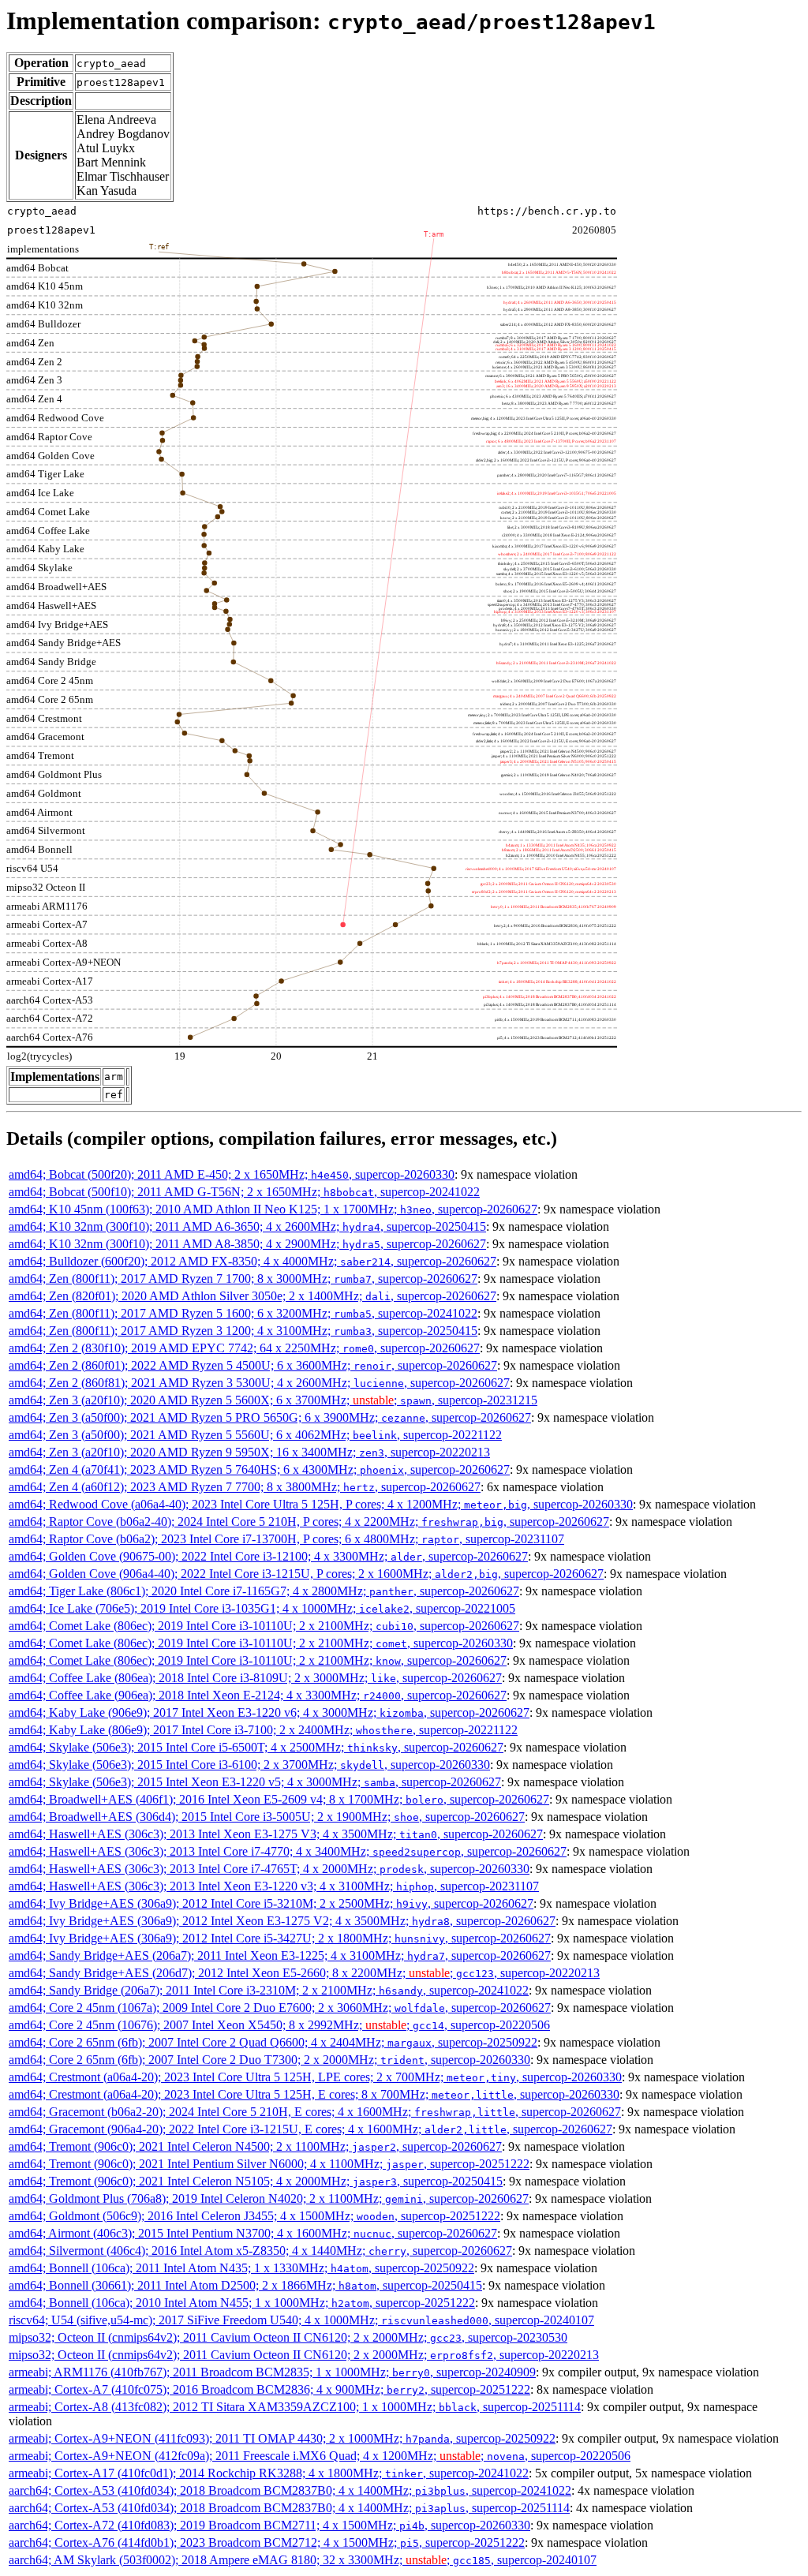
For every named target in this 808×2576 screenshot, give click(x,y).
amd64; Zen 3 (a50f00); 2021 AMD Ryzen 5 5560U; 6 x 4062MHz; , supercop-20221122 (255, 1435)
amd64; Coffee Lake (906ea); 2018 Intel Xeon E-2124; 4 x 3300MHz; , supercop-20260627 (258, 1695)
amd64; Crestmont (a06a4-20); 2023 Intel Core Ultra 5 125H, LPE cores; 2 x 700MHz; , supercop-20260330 (315, 2077)
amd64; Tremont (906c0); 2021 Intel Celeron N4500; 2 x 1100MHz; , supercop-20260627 (255, 2146)
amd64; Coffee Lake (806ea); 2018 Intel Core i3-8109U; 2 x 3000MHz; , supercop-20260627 (255, 1678)
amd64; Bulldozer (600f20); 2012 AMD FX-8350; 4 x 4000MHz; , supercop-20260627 (252, 1261)
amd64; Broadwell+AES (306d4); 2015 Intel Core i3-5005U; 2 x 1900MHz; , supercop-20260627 (267, 1817)
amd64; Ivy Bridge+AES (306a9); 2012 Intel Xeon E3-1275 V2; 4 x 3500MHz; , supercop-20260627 (282, 1921)
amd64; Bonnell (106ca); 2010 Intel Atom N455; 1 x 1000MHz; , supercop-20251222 (242, 2303)
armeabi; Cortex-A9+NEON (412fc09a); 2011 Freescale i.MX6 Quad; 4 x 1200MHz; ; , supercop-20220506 (320, 2456)
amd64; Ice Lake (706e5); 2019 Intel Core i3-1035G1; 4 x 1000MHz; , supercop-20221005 (262, 1608)
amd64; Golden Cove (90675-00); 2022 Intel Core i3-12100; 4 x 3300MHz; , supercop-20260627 (268, 1556)
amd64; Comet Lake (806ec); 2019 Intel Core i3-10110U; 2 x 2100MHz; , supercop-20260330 (261, 1643)
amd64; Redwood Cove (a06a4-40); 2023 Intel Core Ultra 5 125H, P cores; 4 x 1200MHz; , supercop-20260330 (321, 1504)
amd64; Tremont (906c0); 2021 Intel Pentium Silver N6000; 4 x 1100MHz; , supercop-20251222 (269, 2164)
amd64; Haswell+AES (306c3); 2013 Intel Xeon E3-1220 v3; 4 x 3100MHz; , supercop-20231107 (274, 1886)
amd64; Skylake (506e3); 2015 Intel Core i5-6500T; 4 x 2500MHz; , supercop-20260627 (256, 1747)
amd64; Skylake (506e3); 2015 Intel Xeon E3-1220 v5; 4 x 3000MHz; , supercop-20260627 (255, 1782)
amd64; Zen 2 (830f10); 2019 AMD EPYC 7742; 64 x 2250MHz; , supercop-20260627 (244, 1348)
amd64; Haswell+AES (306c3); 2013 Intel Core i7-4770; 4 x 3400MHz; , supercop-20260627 (288, 1851)
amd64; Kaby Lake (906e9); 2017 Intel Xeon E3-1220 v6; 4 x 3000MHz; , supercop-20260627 (269, 1712)
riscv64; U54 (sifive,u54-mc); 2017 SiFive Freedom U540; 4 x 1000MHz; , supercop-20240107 (301, 2320)
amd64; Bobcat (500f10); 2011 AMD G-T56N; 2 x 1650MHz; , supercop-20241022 (244, 1192)
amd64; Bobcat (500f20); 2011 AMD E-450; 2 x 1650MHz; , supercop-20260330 (232, 1174)
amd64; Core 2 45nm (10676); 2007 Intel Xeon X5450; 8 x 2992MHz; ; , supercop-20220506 (279, 2025)
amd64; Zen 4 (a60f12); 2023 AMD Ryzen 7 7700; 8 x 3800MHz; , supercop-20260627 (245, 1487)
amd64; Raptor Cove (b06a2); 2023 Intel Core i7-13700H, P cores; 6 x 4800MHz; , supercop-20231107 (286, 1539)
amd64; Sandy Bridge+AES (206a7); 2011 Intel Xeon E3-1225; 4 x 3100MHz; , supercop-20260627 (280, 1955)
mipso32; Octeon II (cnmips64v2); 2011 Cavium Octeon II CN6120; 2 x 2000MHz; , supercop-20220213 (304, 2355)
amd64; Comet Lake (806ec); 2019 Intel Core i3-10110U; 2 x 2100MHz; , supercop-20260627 (264, 1626)
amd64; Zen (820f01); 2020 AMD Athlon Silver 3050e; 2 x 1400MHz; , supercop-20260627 (252, 1296)
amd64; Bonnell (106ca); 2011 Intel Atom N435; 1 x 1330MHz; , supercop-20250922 (241, 2268)
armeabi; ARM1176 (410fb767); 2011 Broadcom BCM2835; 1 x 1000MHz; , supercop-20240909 (272, 2372)
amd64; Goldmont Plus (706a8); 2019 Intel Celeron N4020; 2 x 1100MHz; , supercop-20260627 (269, 2198)
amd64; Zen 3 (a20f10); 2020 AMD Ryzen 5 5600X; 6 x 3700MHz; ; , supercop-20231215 (273, 1400)
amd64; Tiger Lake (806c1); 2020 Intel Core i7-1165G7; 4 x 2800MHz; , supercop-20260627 (264, 1591)
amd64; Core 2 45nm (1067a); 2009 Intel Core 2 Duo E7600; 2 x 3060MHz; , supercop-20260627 (280, 2008)
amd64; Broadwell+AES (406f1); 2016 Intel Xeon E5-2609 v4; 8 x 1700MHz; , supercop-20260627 (279, 1799)
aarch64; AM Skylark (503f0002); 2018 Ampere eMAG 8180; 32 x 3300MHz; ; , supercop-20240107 (303, 2560)
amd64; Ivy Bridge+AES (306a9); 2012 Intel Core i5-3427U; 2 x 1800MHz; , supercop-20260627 (280, 1938)
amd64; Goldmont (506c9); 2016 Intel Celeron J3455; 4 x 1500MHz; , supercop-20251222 (254, 2216)
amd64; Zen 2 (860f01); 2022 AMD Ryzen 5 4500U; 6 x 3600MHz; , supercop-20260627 (253, 1365)
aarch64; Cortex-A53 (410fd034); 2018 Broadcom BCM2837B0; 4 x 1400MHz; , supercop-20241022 (290, 2490)
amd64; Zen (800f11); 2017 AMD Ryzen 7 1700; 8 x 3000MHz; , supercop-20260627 (243, 1279)
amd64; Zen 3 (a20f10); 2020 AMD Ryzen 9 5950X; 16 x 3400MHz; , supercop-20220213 (249, 1452)
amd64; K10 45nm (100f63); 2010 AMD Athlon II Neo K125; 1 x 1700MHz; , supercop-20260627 (273, 1209)
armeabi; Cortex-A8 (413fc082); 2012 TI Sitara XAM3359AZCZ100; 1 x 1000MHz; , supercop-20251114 (295, 2407)
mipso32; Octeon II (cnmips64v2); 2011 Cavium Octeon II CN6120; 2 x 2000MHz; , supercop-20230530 (288, 2337)
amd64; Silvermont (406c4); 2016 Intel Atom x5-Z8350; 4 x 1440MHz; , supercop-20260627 (260, 2251)
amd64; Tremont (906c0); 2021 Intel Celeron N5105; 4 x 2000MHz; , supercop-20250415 (256, 2181)
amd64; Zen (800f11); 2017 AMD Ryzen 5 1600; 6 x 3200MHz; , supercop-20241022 (243, 1313)
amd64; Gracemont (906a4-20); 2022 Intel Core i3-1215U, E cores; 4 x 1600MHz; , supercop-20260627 (310, 2129)
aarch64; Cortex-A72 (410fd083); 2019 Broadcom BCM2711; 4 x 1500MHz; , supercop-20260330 (269, 2525)
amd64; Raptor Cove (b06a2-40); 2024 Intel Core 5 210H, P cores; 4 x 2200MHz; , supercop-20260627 (309, 1522)
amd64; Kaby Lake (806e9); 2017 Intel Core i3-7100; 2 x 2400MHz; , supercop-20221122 (263, 1730)
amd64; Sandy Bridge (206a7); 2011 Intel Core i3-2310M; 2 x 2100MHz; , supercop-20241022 (269, 1990)
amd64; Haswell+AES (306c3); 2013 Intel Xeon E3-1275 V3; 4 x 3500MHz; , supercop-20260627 (276, 1834)
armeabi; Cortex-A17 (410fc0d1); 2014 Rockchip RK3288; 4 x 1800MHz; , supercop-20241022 (269, 2473)
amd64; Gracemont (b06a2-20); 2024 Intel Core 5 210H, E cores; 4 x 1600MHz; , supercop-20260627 (315, 2112)
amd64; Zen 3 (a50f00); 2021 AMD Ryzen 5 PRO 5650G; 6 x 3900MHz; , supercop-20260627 (270, 1417)
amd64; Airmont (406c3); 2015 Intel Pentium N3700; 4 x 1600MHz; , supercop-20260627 (253, 2233)
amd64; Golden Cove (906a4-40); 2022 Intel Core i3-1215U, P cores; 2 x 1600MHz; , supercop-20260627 (306, 1574)
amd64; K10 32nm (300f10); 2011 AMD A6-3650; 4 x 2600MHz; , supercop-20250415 (247, 1226)
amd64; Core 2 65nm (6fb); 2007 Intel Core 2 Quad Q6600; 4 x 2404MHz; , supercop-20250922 (273, 2042)
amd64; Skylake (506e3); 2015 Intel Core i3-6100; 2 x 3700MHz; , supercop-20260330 (249, 1765)
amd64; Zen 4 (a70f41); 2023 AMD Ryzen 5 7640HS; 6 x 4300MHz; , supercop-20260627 (259, 1469)
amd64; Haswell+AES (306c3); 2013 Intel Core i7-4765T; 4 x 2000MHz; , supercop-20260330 (269, 1869)
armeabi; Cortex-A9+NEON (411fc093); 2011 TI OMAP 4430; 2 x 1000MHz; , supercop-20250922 (282, 2438)
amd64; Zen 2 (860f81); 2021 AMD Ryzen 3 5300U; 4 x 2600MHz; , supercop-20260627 (259, 1383)
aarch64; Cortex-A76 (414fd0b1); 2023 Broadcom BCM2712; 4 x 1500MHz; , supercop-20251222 (267, 2542)
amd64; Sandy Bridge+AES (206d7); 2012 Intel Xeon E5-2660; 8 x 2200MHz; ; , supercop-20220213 (304, 1973)
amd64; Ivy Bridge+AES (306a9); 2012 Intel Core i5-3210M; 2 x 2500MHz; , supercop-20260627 (271, 1903)
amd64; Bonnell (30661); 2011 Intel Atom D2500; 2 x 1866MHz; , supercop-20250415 (245, 2285)
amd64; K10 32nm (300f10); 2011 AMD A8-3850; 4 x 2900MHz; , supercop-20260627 (247, 1244)
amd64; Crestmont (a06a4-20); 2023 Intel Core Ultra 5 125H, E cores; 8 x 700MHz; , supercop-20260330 (314, 2094)
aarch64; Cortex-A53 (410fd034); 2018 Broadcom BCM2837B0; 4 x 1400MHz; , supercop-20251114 (289, 2508)
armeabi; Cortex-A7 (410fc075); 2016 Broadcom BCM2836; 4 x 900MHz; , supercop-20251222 (269, 2389)
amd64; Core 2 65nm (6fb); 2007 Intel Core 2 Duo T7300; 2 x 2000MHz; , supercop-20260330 (269, 2060)
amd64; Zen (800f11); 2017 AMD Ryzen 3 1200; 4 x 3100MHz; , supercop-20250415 (243, 1331)
